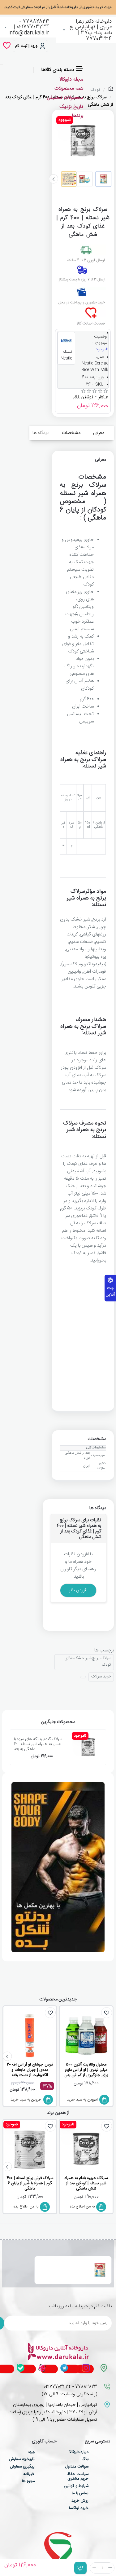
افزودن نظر (78, 1590)
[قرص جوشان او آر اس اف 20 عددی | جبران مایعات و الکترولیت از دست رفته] (30, 2036)
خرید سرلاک (101, 1677)
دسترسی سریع (97, 2442)
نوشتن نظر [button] (83, 397)
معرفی (99, 433)
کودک (95, 90)
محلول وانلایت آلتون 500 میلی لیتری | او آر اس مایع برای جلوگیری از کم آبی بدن (86, 2070)
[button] (80, 2568)
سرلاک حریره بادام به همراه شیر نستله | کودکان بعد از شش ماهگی (86, 2184)
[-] (110, 2568)
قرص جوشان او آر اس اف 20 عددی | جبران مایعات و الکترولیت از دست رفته (30, 2070)
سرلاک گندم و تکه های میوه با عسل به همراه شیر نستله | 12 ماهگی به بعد (38, 1744)
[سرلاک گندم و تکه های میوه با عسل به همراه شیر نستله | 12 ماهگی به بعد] (88, 1747)
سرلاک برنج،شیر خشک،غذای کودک (88, 1662)
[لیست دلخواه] (7, 46)
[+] (94, 2568)
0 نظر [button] (103, 397)
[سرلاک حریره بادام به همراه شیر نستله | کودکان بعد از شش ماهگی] (86, 2149)
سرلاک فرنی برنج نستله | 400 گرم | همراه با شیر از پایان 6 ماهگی (30, 2184)
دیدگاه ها (41, 433)
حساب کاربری (44, 2442)
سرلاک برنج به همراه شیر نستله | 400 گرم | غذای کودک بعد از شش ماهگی (62, 2267)
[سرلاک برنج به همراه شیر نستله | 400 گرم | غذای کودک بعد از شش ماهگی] (100, 2270)
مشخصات (71, 433)
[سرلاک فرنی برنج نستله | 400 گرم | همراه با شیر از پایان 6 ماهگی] (30, 2149)
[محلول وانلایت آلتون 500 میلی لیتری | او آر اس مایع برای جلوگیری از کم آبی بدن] (86, 2036)
